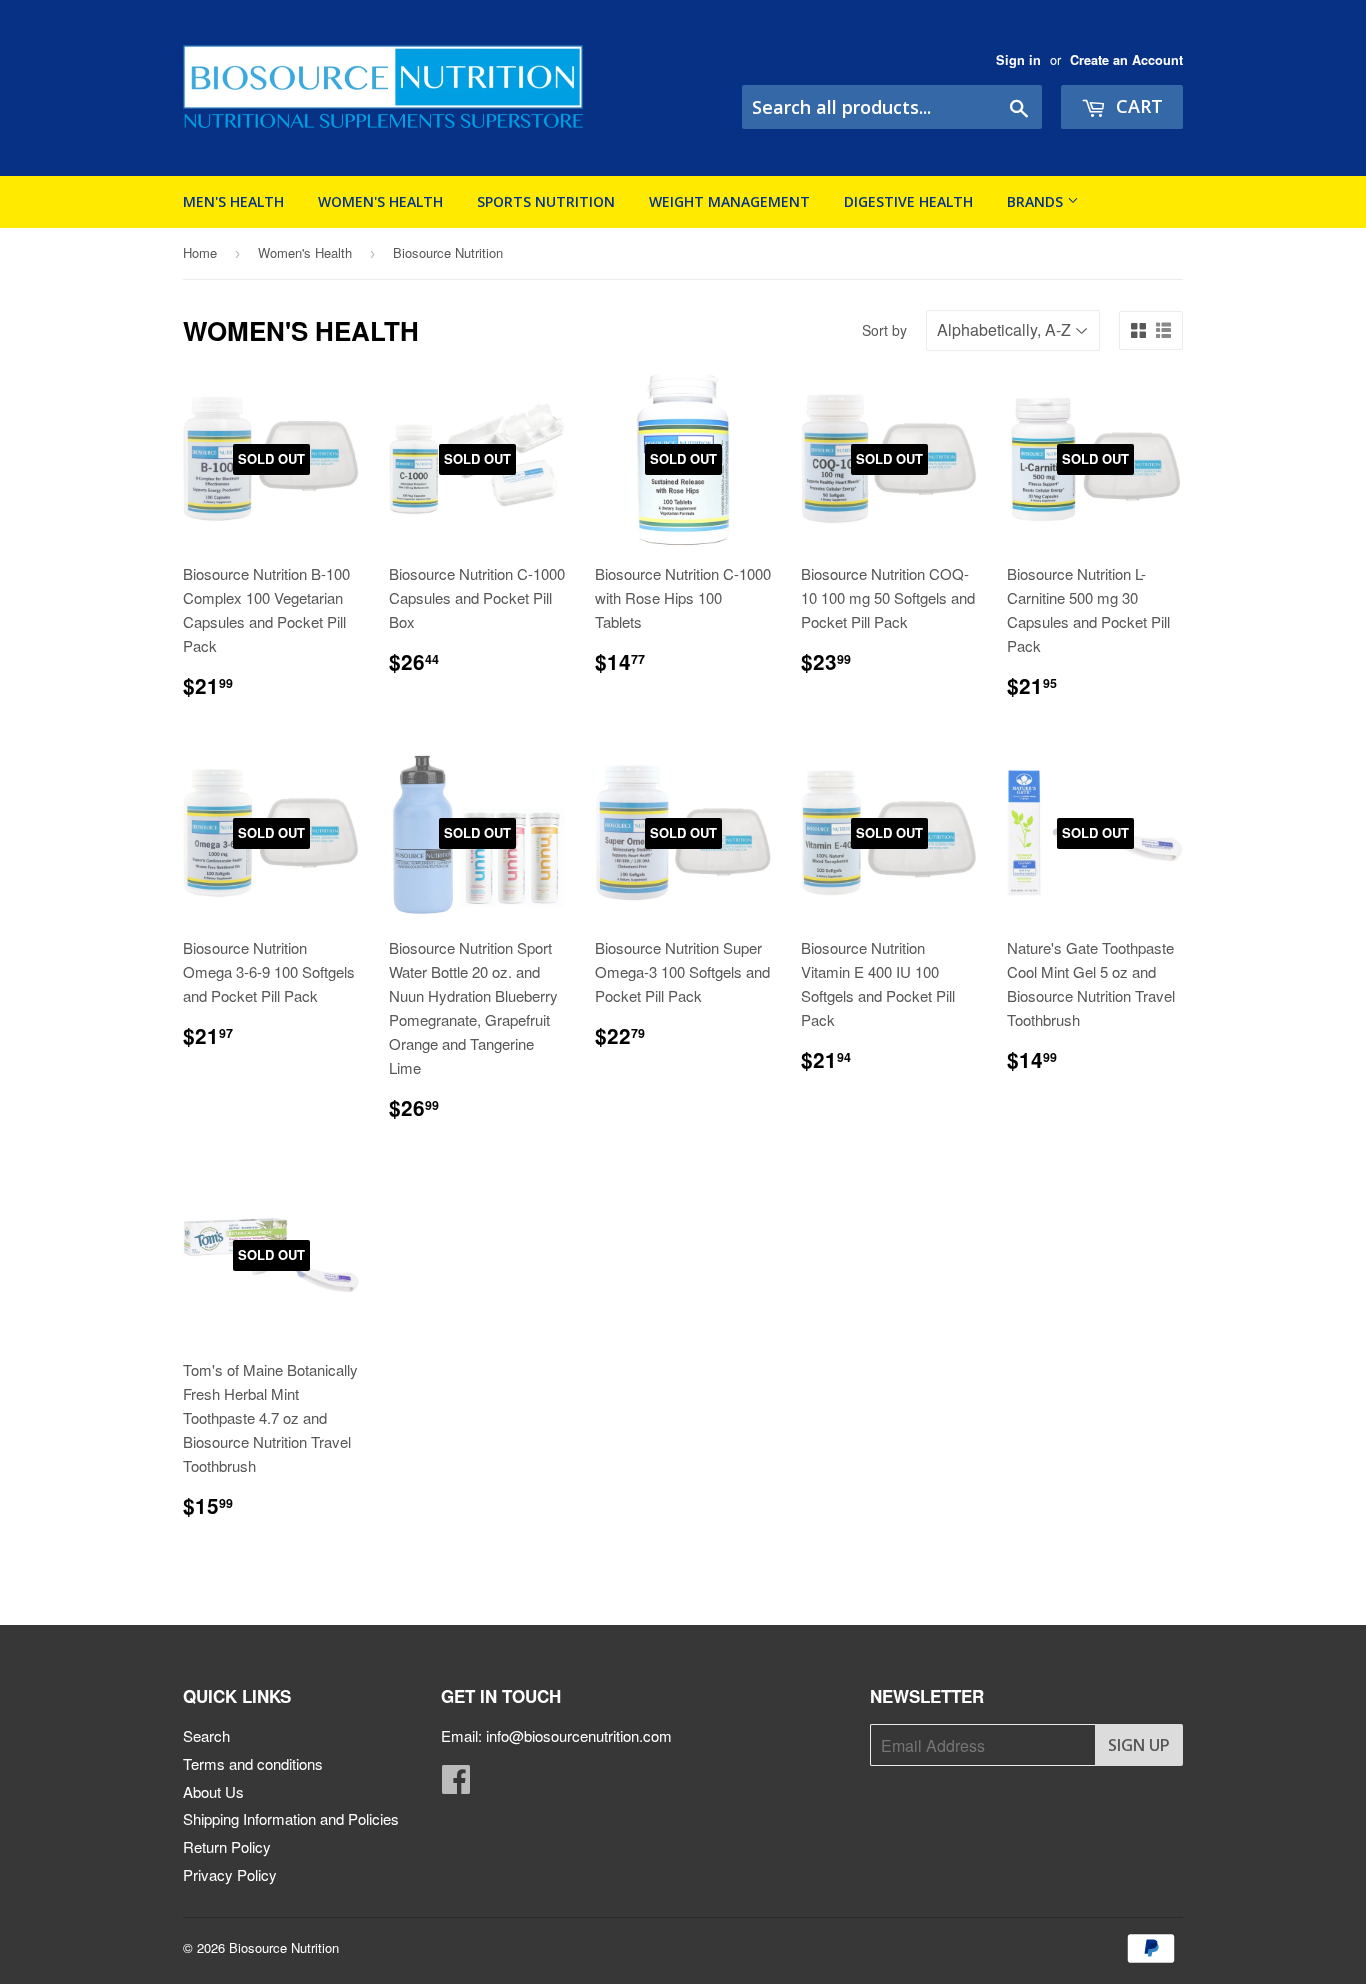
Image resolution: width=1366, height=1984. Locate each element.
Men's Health (233, 201)
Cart (1137, 106)
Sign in (1018, 60)
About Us (213, 1791)
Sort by (884, 330)
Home (200, 252)
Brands (1037, 201)
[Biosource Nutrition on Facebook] (456, 1784)
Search (206, 1735)
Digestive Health (908, 201)
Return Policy (227, 1846)
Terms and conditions (253, 1763)
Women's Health (380, 201)
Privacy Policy (230, 1874)
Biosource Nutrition (284, 1947)
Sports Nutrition (546, 201)
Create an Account (1126, 60)
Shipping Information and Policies (291, 1818)
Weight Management (729, 201)
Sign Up (1139, 1745)
